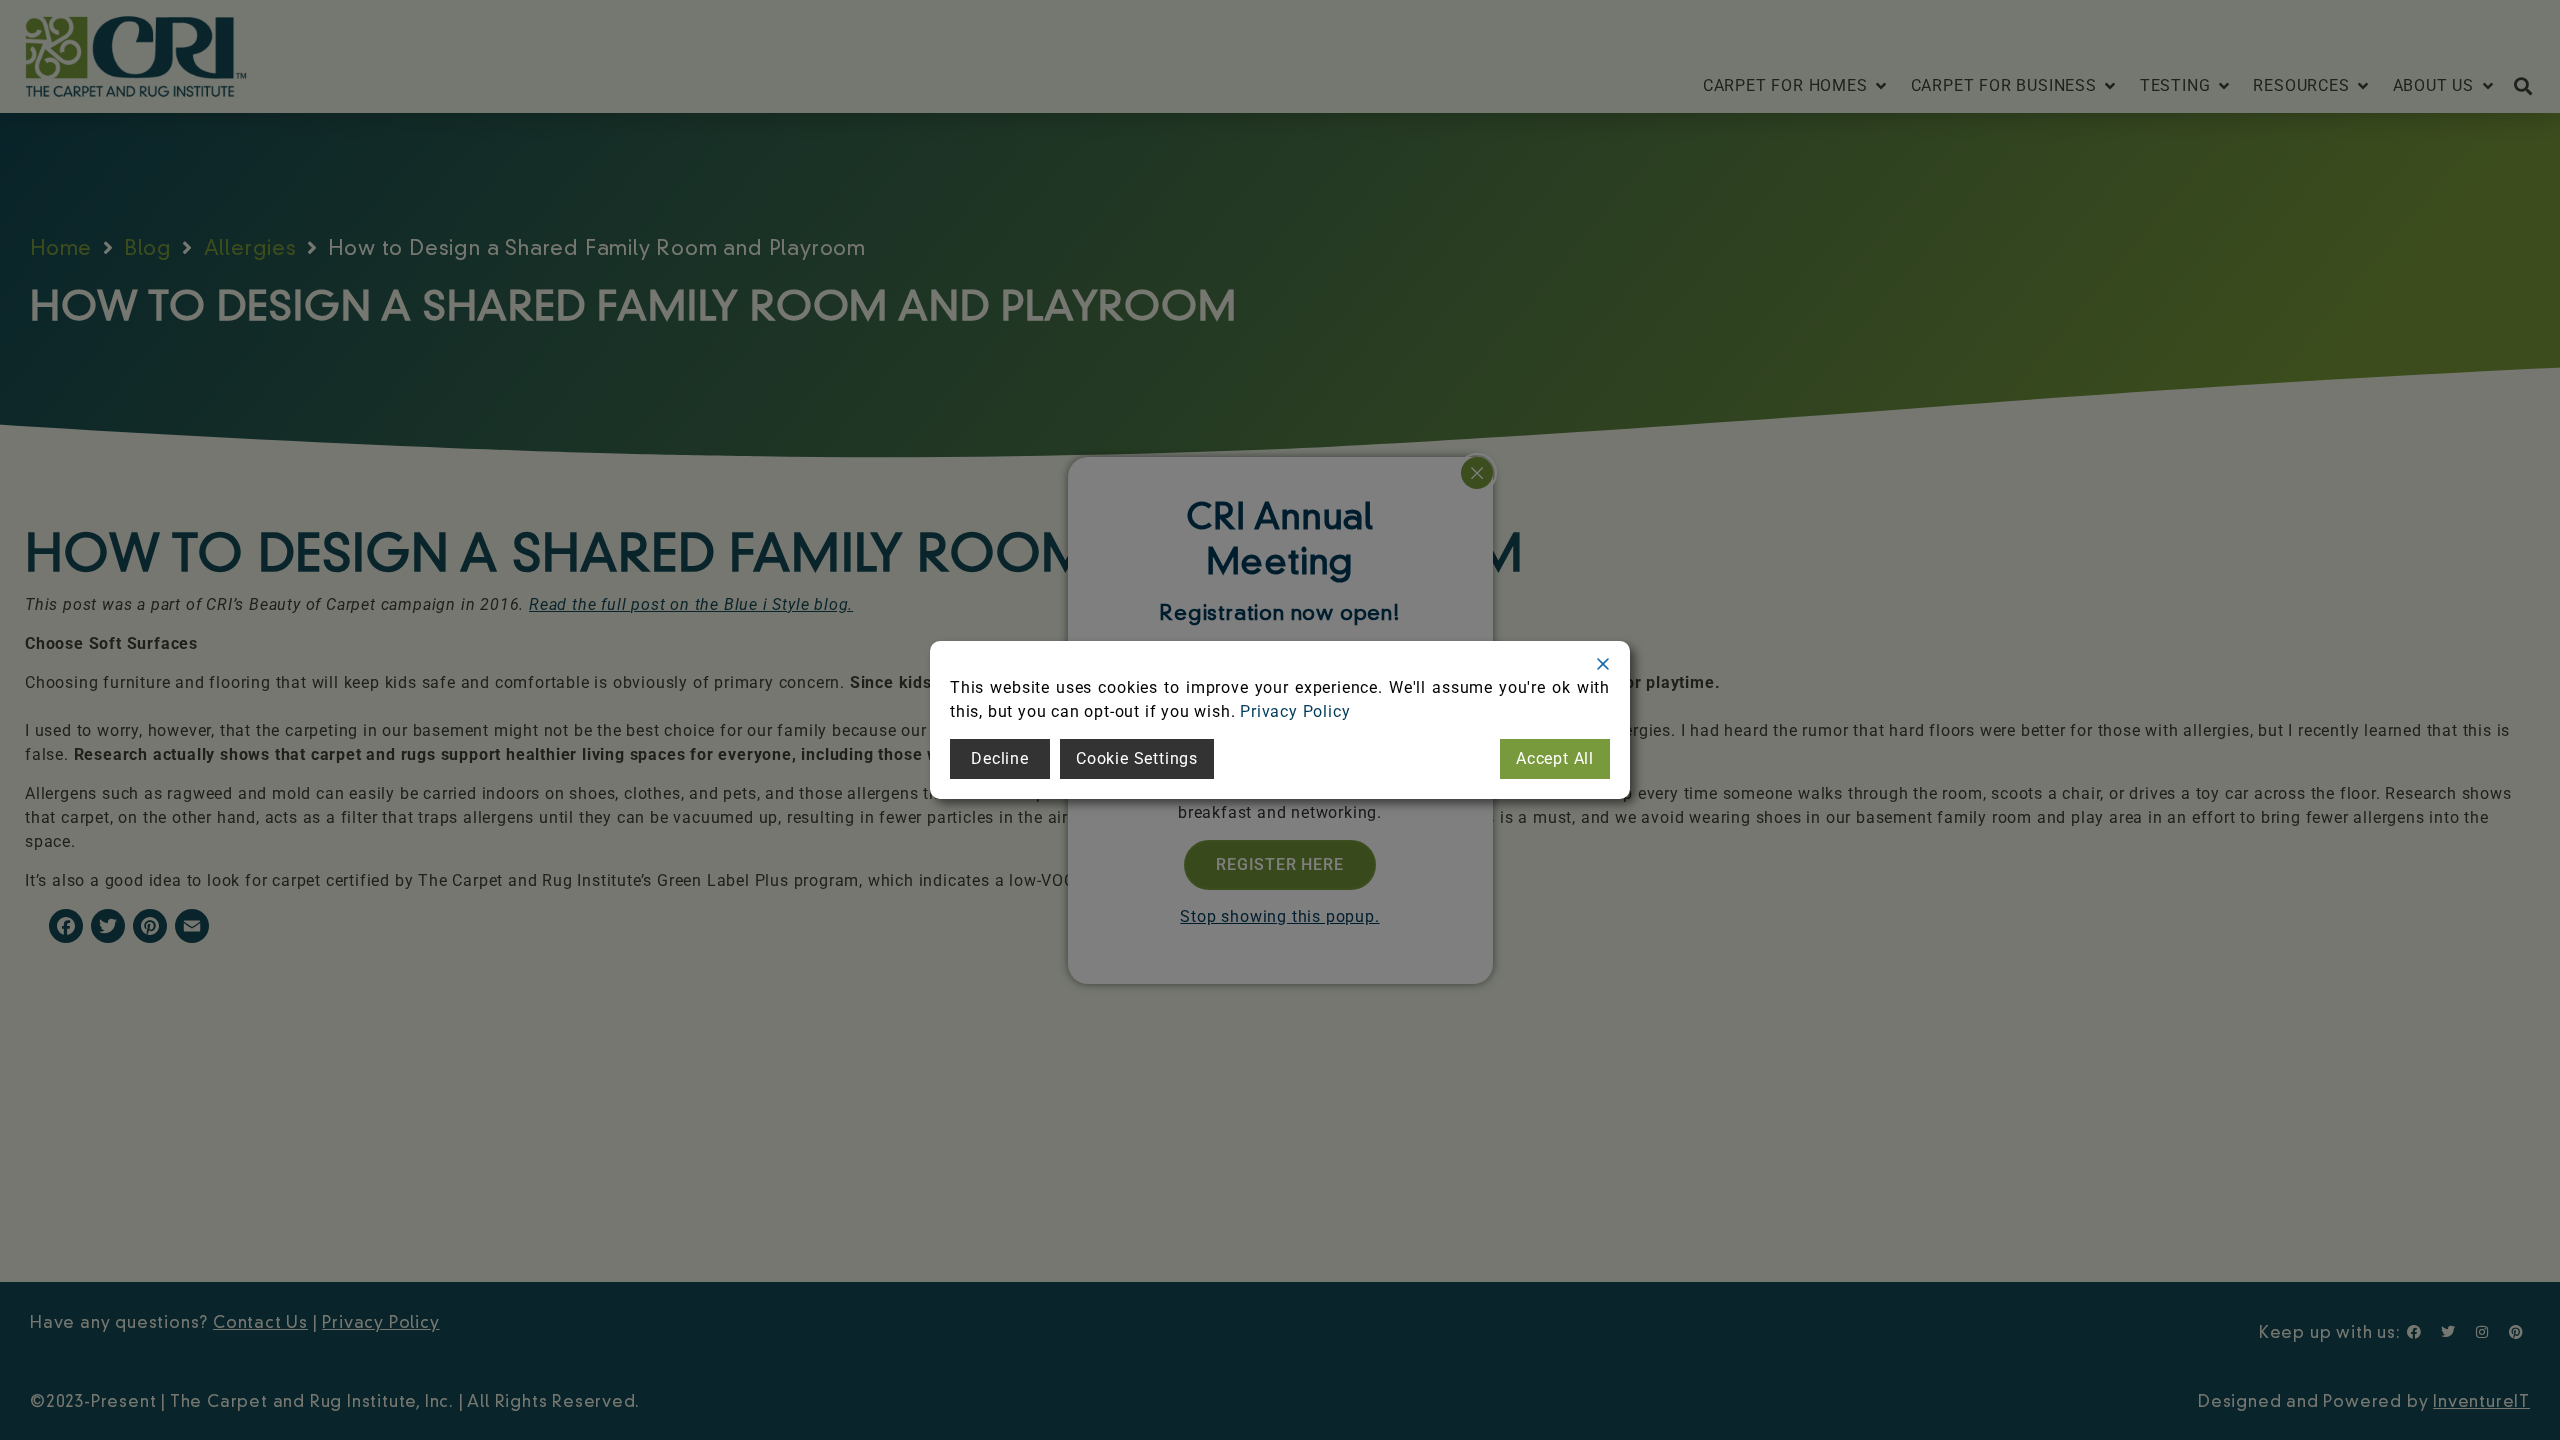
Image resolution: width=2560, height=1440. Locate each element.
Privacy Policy (1295, 711)
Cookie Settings (1137, 758)
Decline (1000, 758)
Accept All (1555, 758)
